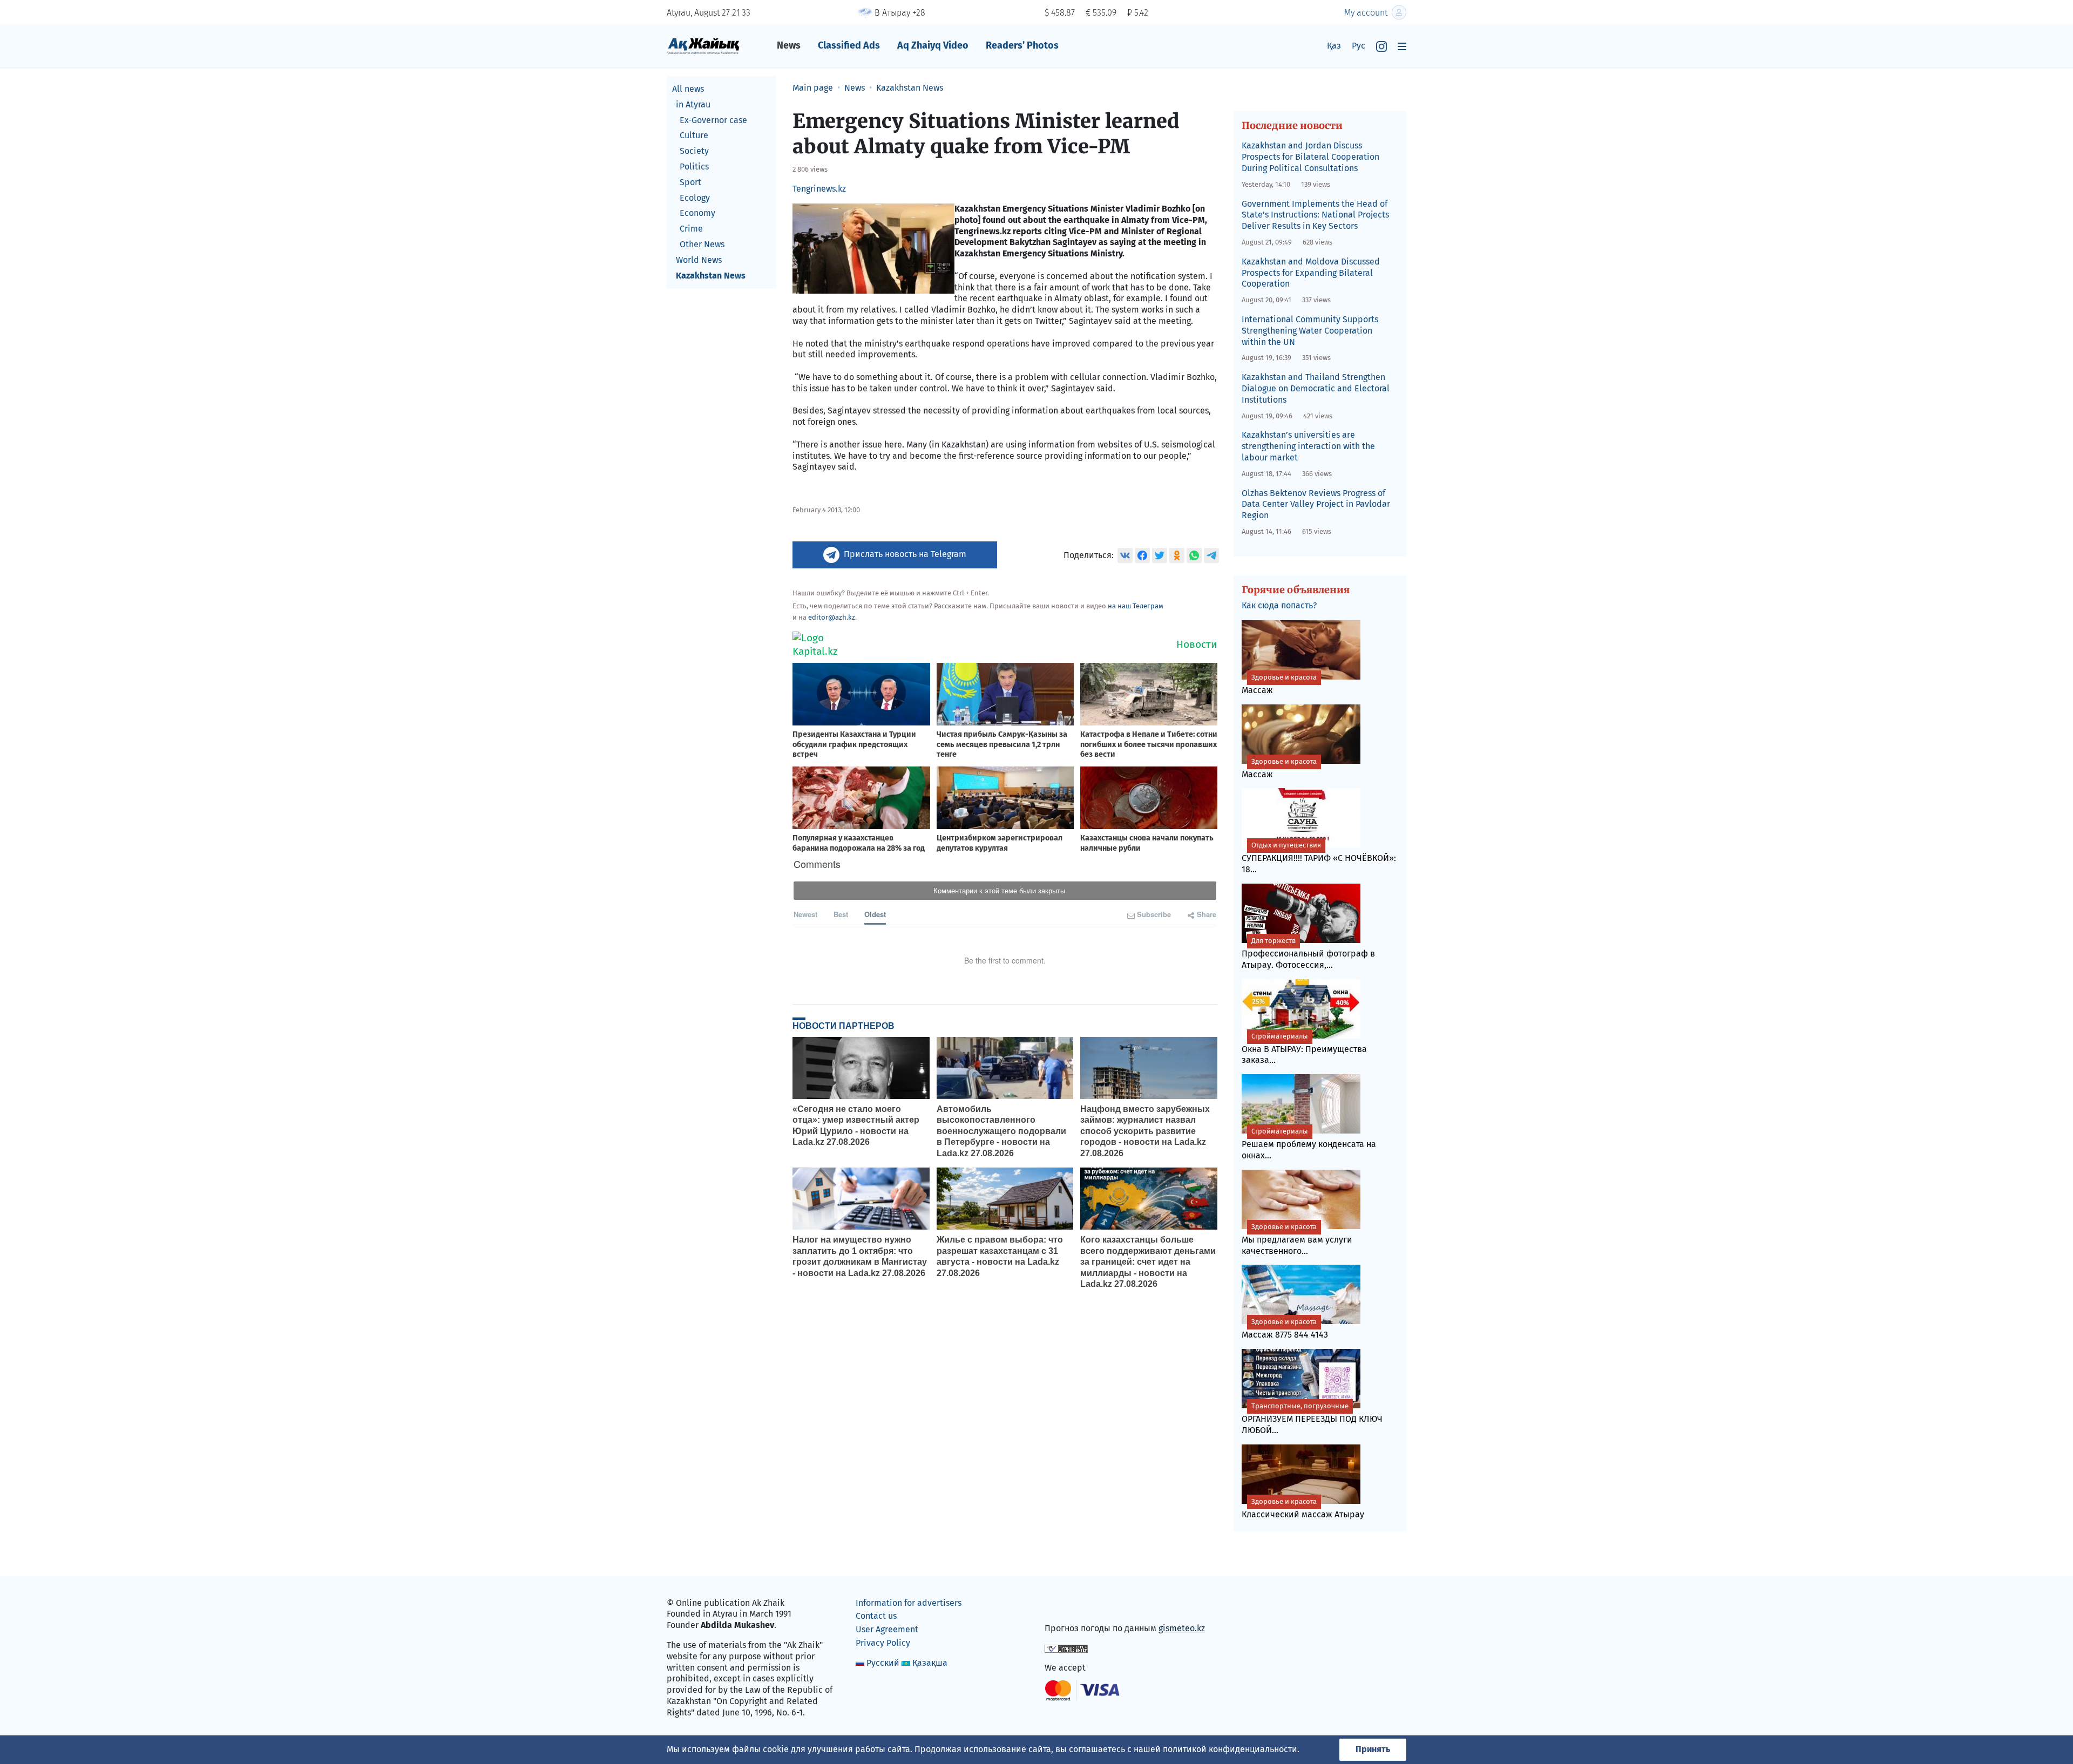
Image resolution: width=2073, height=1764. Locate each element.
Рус (1359, 46)
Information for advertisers (909, 1603)
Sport (690, 182)
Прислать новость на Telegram (905, 554)
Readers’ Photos (1022, 45)
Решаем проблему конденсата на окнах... (1309, 1144)
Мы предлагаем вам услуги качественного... (1297, 1239)
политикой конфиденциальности (1230, 1749)
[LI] (1068, 1605)
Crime (691, 229)
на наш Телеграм (1136, 606)
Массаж (1279, 684)
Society (694, 151)
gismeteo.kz (1182, 1628)
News (789, 45)
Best (841, 914)
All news (688, 89)
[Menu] (1402, 46)
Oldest (875, 914)
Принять (1373, 1749)
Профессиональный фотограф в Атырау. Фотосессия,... (1308, 953)
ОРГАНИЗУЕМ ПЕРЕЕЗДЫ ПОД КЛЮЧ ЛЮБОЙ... (1312, 1419)
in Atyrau (693, 104)
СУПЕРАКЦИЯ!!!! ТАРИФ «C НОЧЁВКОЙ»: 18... (1319, 858)
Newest (805, 914)
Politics (694, 167)
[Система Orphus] (1066, 1648)
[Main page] (703, 46)
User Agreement (887, 1629)
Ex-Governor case (713, 120)
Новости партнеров (844, 1026)
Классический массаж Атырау (1303, 1508)
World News (699, 260)
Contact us (876, 1616)
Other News (702, 244)
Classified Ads (849, 45)
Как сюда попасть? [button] (1279, 605)
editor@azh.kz (832, 617)
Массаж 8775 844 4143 (1285, 1329)
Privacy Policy (883, 1643)
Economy (697, 213)
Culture (694, 135)
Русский (883, 1663)
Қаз (1334, 46)
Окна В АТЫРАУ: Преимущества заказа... (1304, 1049)
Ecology (695, 198)
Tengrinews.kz (819, 189)
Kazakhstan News (711, 276)
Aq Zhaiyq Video (933, 45)
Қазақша (930, 1663)
